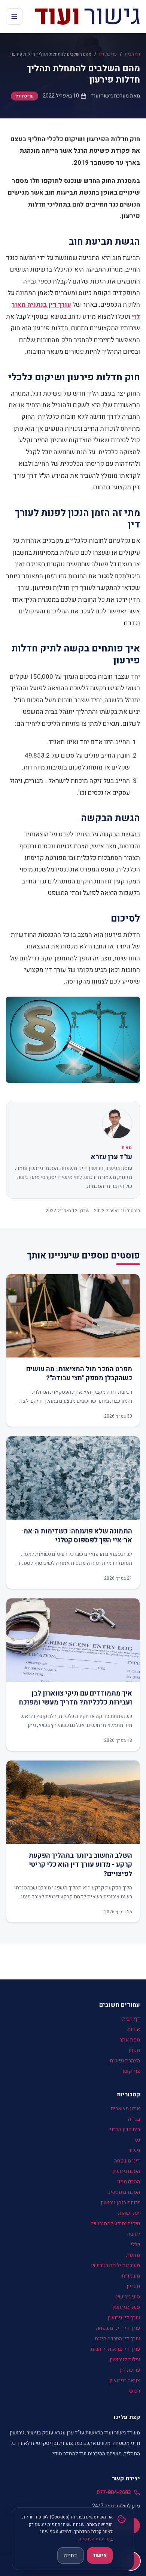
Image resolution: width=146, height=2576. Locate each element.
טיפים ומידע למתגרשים (115, 2224)
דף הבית (132, 54)
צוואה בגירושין (125, 2380)
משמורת (131, 2276)
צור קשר (131, 2071)
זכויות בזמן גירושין (120, 2203)
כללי (135, 2244)
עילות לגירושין (125, 2360)
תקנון (134, 2050)
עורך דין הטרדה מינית (117, 2339)
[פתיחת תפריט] (14, 16)
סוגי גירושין (128, 2297)
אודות (134, 2029)
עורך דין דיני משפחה (118, 2328)
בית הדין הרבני (125, 2129)
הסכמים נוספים (124, 2192)
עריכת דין (108, 54)
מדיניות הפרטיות (94, 2539)
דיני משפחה (127, 2161)
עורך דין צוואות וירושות (115, 2349)
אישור (100, 2555)
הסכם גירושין (126, 2171)
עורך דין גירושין (124, 2318)
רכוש (135, 2391)
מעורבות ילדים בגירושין (115, 2265)
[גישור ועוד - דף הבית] (87, 16)
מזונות (133, 2255)
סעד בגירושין (126, 2307)
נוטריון (133, 2286)
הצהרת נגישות (125, 2061)
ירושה (134, 2234)
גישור (134, 2150)
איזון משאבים (125, 2109)
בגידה (134, 2119)
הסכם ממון (129, 2182)
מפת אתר (130, 2040)
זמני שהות (129, 2213)
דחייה (71, 2555)
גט (138, 2140)
